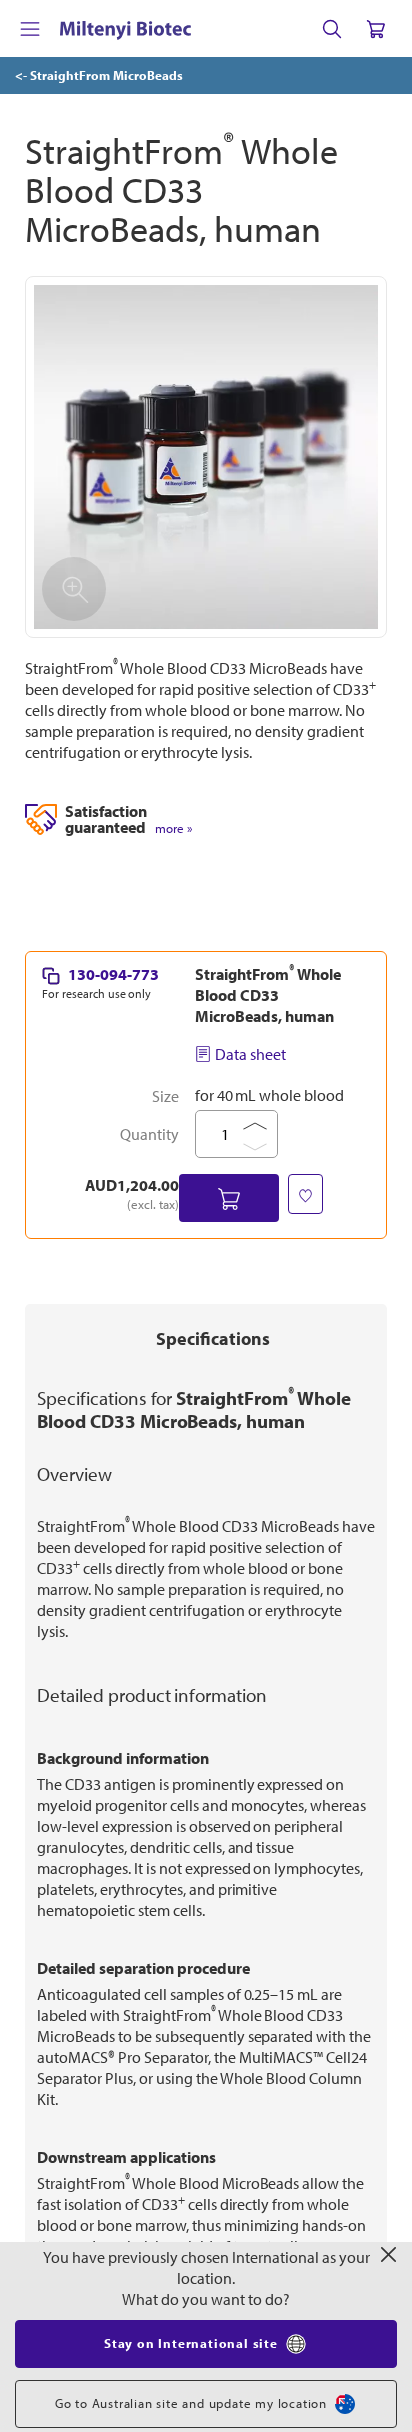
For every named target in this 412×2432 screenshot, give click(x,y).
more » (173, 828)
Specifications (213, 1338)
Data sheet (250, 1054)
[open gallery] (206, 457)
